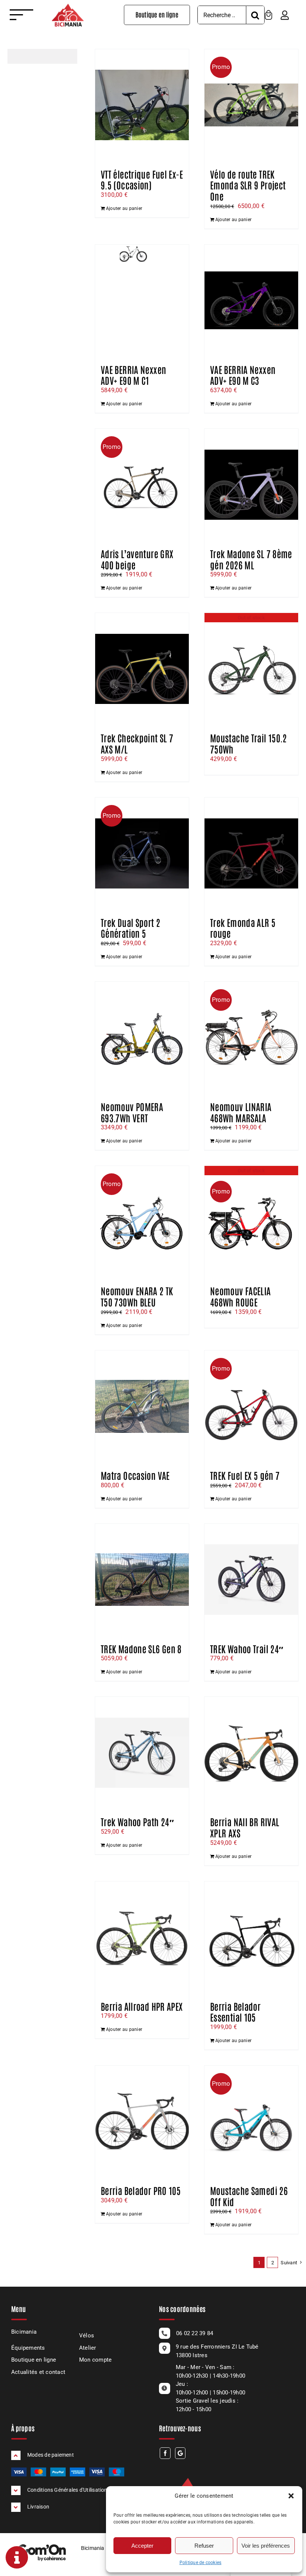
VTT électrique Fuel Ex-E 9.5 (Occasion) (142, 179)
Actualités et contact (38, 2372)
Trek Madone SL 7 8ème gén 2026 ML (251, 559)
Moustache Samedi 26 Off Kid (249, 2196)
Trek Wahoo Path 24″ (137, 1821)
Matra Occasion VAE (135, 1475)
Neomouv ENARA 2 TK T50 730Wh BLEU (137, 1296)
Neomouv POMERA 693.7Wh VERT (132, 1112)
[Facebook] (165, 2453)
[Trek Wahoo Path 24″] (142, 1753)
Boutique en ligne (34, 2360)
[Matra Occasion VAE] (142, 1406)
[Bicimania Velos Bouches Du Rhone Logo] (68, 7)
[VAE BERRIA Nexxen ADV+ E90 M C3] (251, 301)
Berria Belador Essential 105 (235, 2012)
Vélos (87, 2336)
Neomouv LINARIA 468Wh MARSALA (241, 1112)
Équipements (28, 2348)
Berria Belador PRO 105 (141, 2190)
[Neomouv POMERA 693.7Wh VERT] (142, 1038)
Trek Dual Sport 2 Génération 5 (130, 928)
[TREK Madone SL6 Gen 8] (142, 1580)
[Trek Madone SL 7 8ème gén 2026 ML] (251, 485)
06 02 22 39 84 (195, 2333)
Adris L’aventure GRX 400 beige (137, 559)
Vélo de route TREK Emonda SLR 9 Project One (248, 185)
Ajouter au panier (124, 208)
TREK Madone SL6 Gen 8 (141, 1648)
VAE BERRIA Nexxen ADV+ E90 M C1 (133, 375)
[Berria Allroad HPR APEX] (142, 1937)
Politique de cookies (201, 2563)
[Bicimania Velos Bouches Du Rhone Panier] (268, 13)
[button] (291, 2496)
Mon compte (95, 2360)
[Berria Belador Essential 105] (251, 1937)
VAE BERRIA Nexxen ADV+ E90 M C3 (243, 375)
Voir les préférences (266, 2546)
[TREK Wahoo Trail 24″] (251, 1580)
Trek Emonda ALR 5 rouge (243, 928)
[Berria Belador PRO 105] (142, 2121)
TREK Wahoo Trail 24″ (247, 1648)
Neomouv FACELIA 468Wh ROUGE (241, 1296)
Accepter (142, 2546)
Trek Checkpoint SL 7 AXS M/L (137, 743)
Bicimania (24, 2332)
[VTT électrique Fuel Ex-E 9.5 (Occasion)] (142, 105)
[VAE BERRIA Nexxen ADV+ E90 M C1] (142, 301)
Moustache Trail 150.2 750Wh (249, 743)
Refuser (204, 2546)
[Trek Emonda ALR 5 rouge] (251, 853)
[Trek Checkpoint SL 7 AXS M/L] (142, 669)
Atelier (88, 2348)
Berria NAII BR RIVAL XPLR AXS (245, 1827)
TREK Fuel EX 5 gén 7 (245, 1475)
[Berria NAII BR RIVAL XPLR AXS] (251, 1753)
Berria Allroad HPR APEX (142, 2006)
